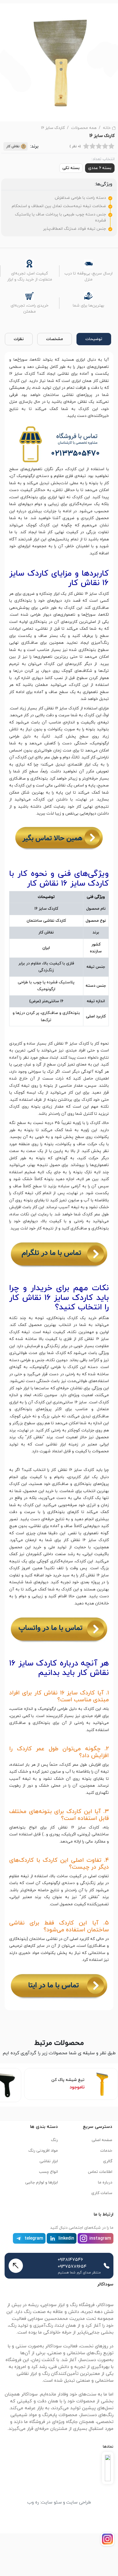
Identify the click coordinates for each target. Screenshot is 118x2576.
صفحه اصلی (102, 2140)
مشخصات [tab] (55, 339)
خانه (107, 128)
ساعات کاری (102, 2193)
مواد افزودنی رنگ (43, 2151)
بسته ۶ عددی (100, 168)
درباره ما (105, 2182)
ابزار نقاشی (49, 2161)
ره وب (33, 2502)
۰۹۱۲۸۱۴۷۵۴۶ (70, 2260)
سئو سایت (51, 2502)
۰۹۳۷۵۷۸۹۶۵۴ (72, 2267)
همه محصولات (84, 128)
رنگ (54, 2140)
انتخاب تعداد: (103, 159)
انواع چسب (48, 2172)
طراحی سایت (79, 2502)
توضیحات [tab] (94, 339)
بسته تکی (71, 168)
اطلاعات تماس (100, 2172)
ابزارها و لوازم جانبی (42, 2182)
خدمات (106, 2151)
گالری (108, 2161)
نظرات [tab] (19, 339)
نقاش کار (13, 146)
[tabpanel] (59, 1180)
